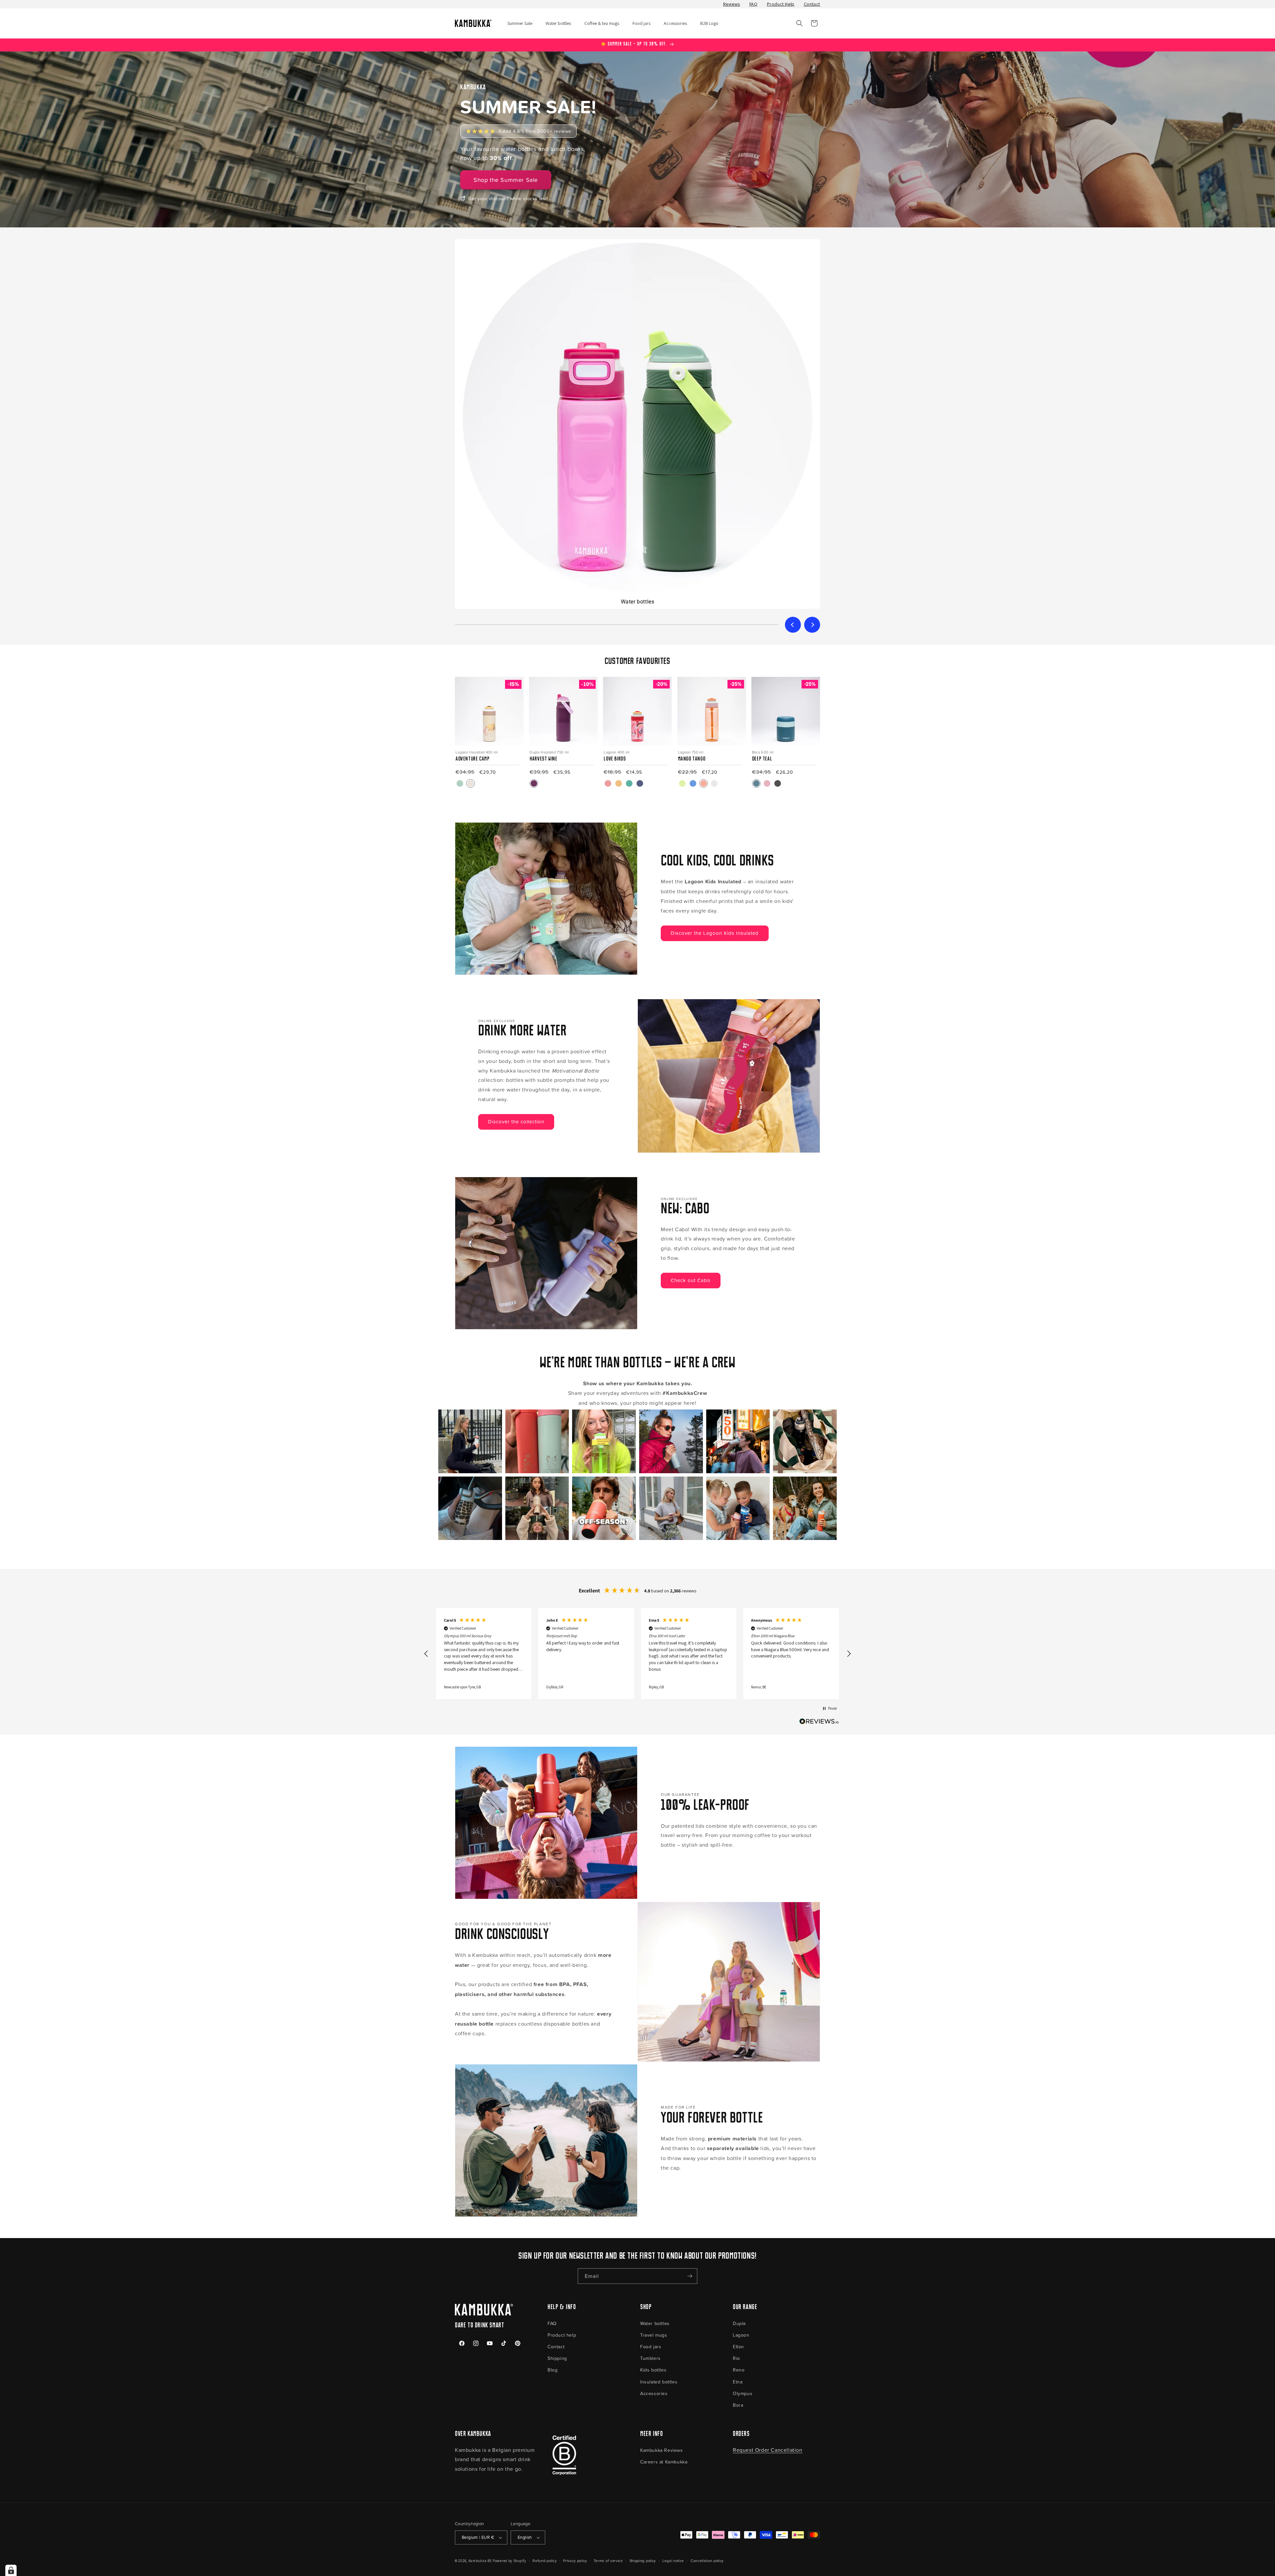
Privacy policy (575, 2561)
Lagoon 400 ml (616, 752)
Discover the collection (516, 1122)
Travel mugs (654, 2335)
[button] (800, 23)
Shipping (557, 2358)
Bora (738, 2405)
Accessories (654, 2393)
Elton (738, 2346)
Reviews (732, 4)
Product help (562, 2335)
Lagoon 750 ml (691, 752)
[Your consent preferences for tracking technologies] (11, 2570)
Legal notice (673, 2561)
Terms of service (608, 2561)
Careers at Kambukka (664, 2462)
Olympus (743, 2393)
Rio (736, 2358)
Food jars (651, 2346)
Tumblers (650, 2358)
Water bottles (655, 2323)
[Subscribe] (690, 2276)
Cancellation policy (707, 2561)
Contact (812, 4)
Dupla (739, 2323)
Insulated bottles (659, 2382)
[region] (637, 1654)
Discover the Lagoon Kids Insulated (715, 933)
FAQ (754, 4)
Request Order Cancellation (768, 2450)
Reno (739, 2370)
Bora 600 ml (763, 752)
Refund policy (545, 2561)
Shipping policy (643, 2561)
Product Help (781, 4)
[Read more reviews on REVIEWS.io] (819, 1723)
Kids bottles (653, 2370)
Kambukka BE (480, 2561)
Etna (738, 2382)
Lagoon (741, 2335)
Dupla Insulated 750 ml (549, 752)
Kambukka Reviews (662, 2450)
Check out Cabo (691, 1280)
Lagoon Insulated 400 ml (477, 752)
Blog (552, 2370)
